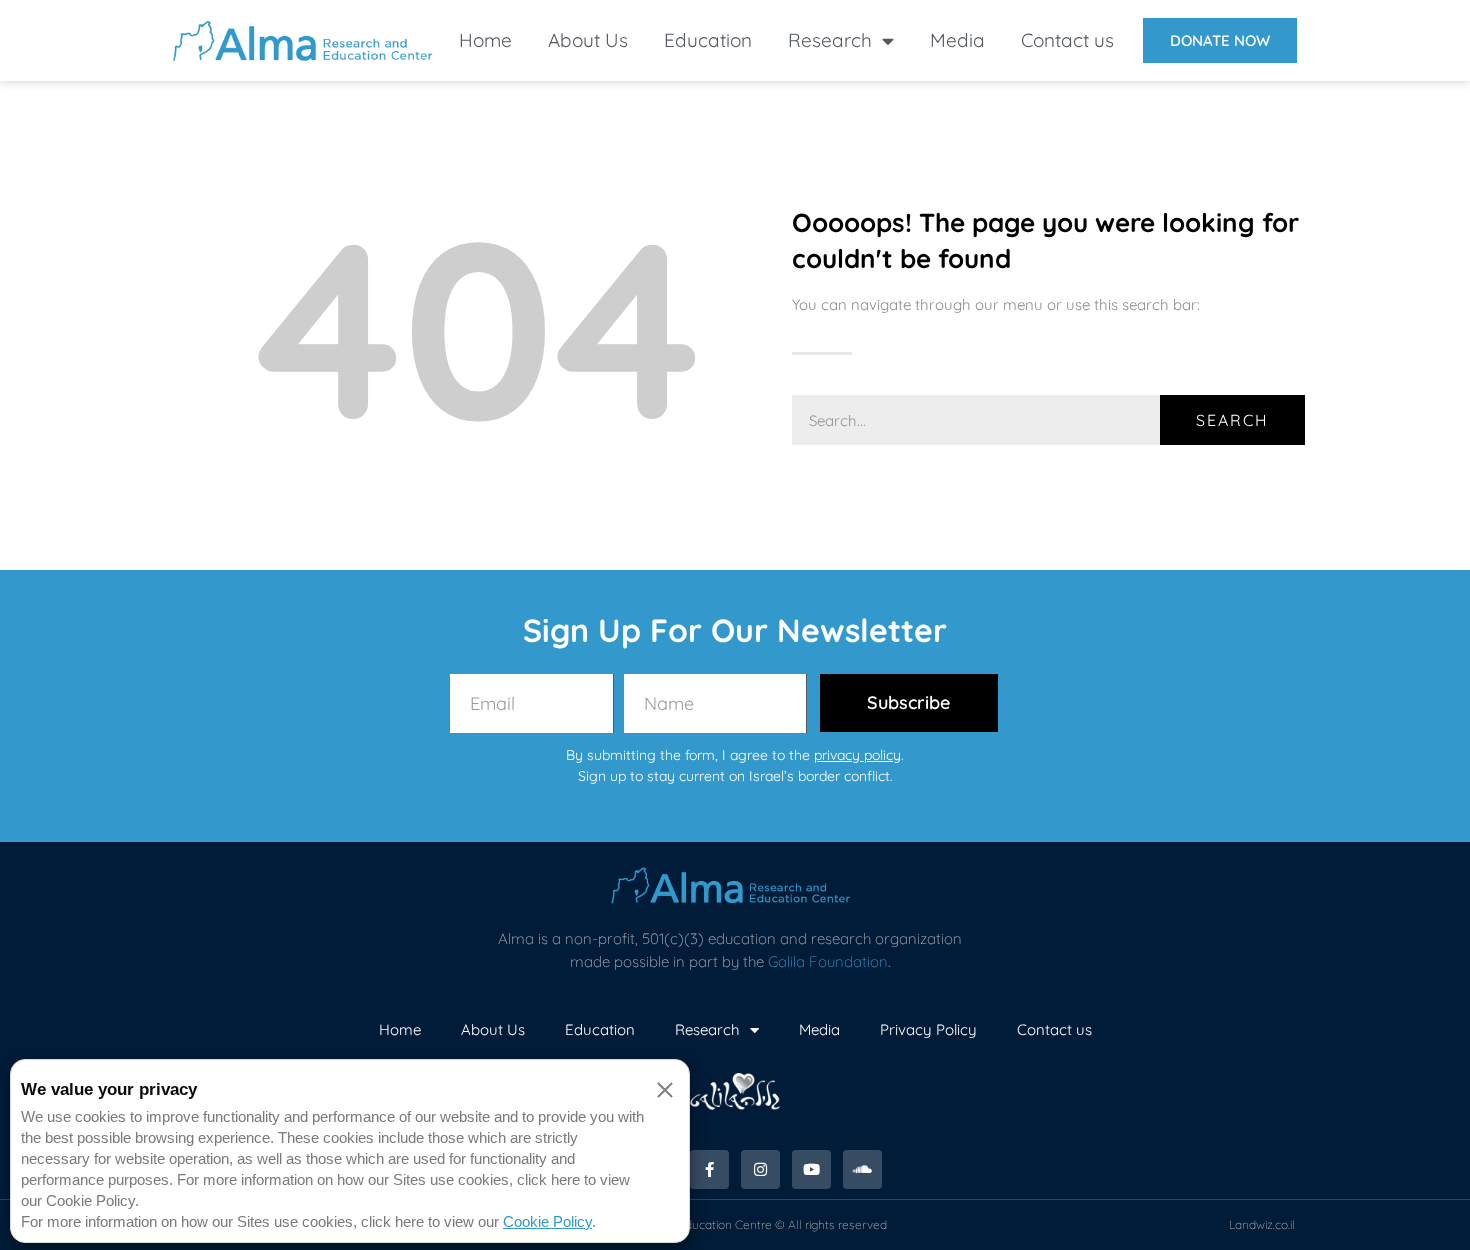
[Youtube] (811, 1169)
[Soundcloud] (862, 1169)
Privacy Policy (928, 1029)
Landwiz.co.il (1262, 1224)
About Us (588, 40)
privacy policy (857, 755)
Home (485, 40)
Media (957, 40)
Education (708, 40)
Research (830, 40)
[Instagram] (760, 1169)
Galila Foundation (828, 961)
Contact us (1067, 40)
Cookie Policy (547, 1221)
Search (1232, 420)
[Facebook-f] (709, 1169)
